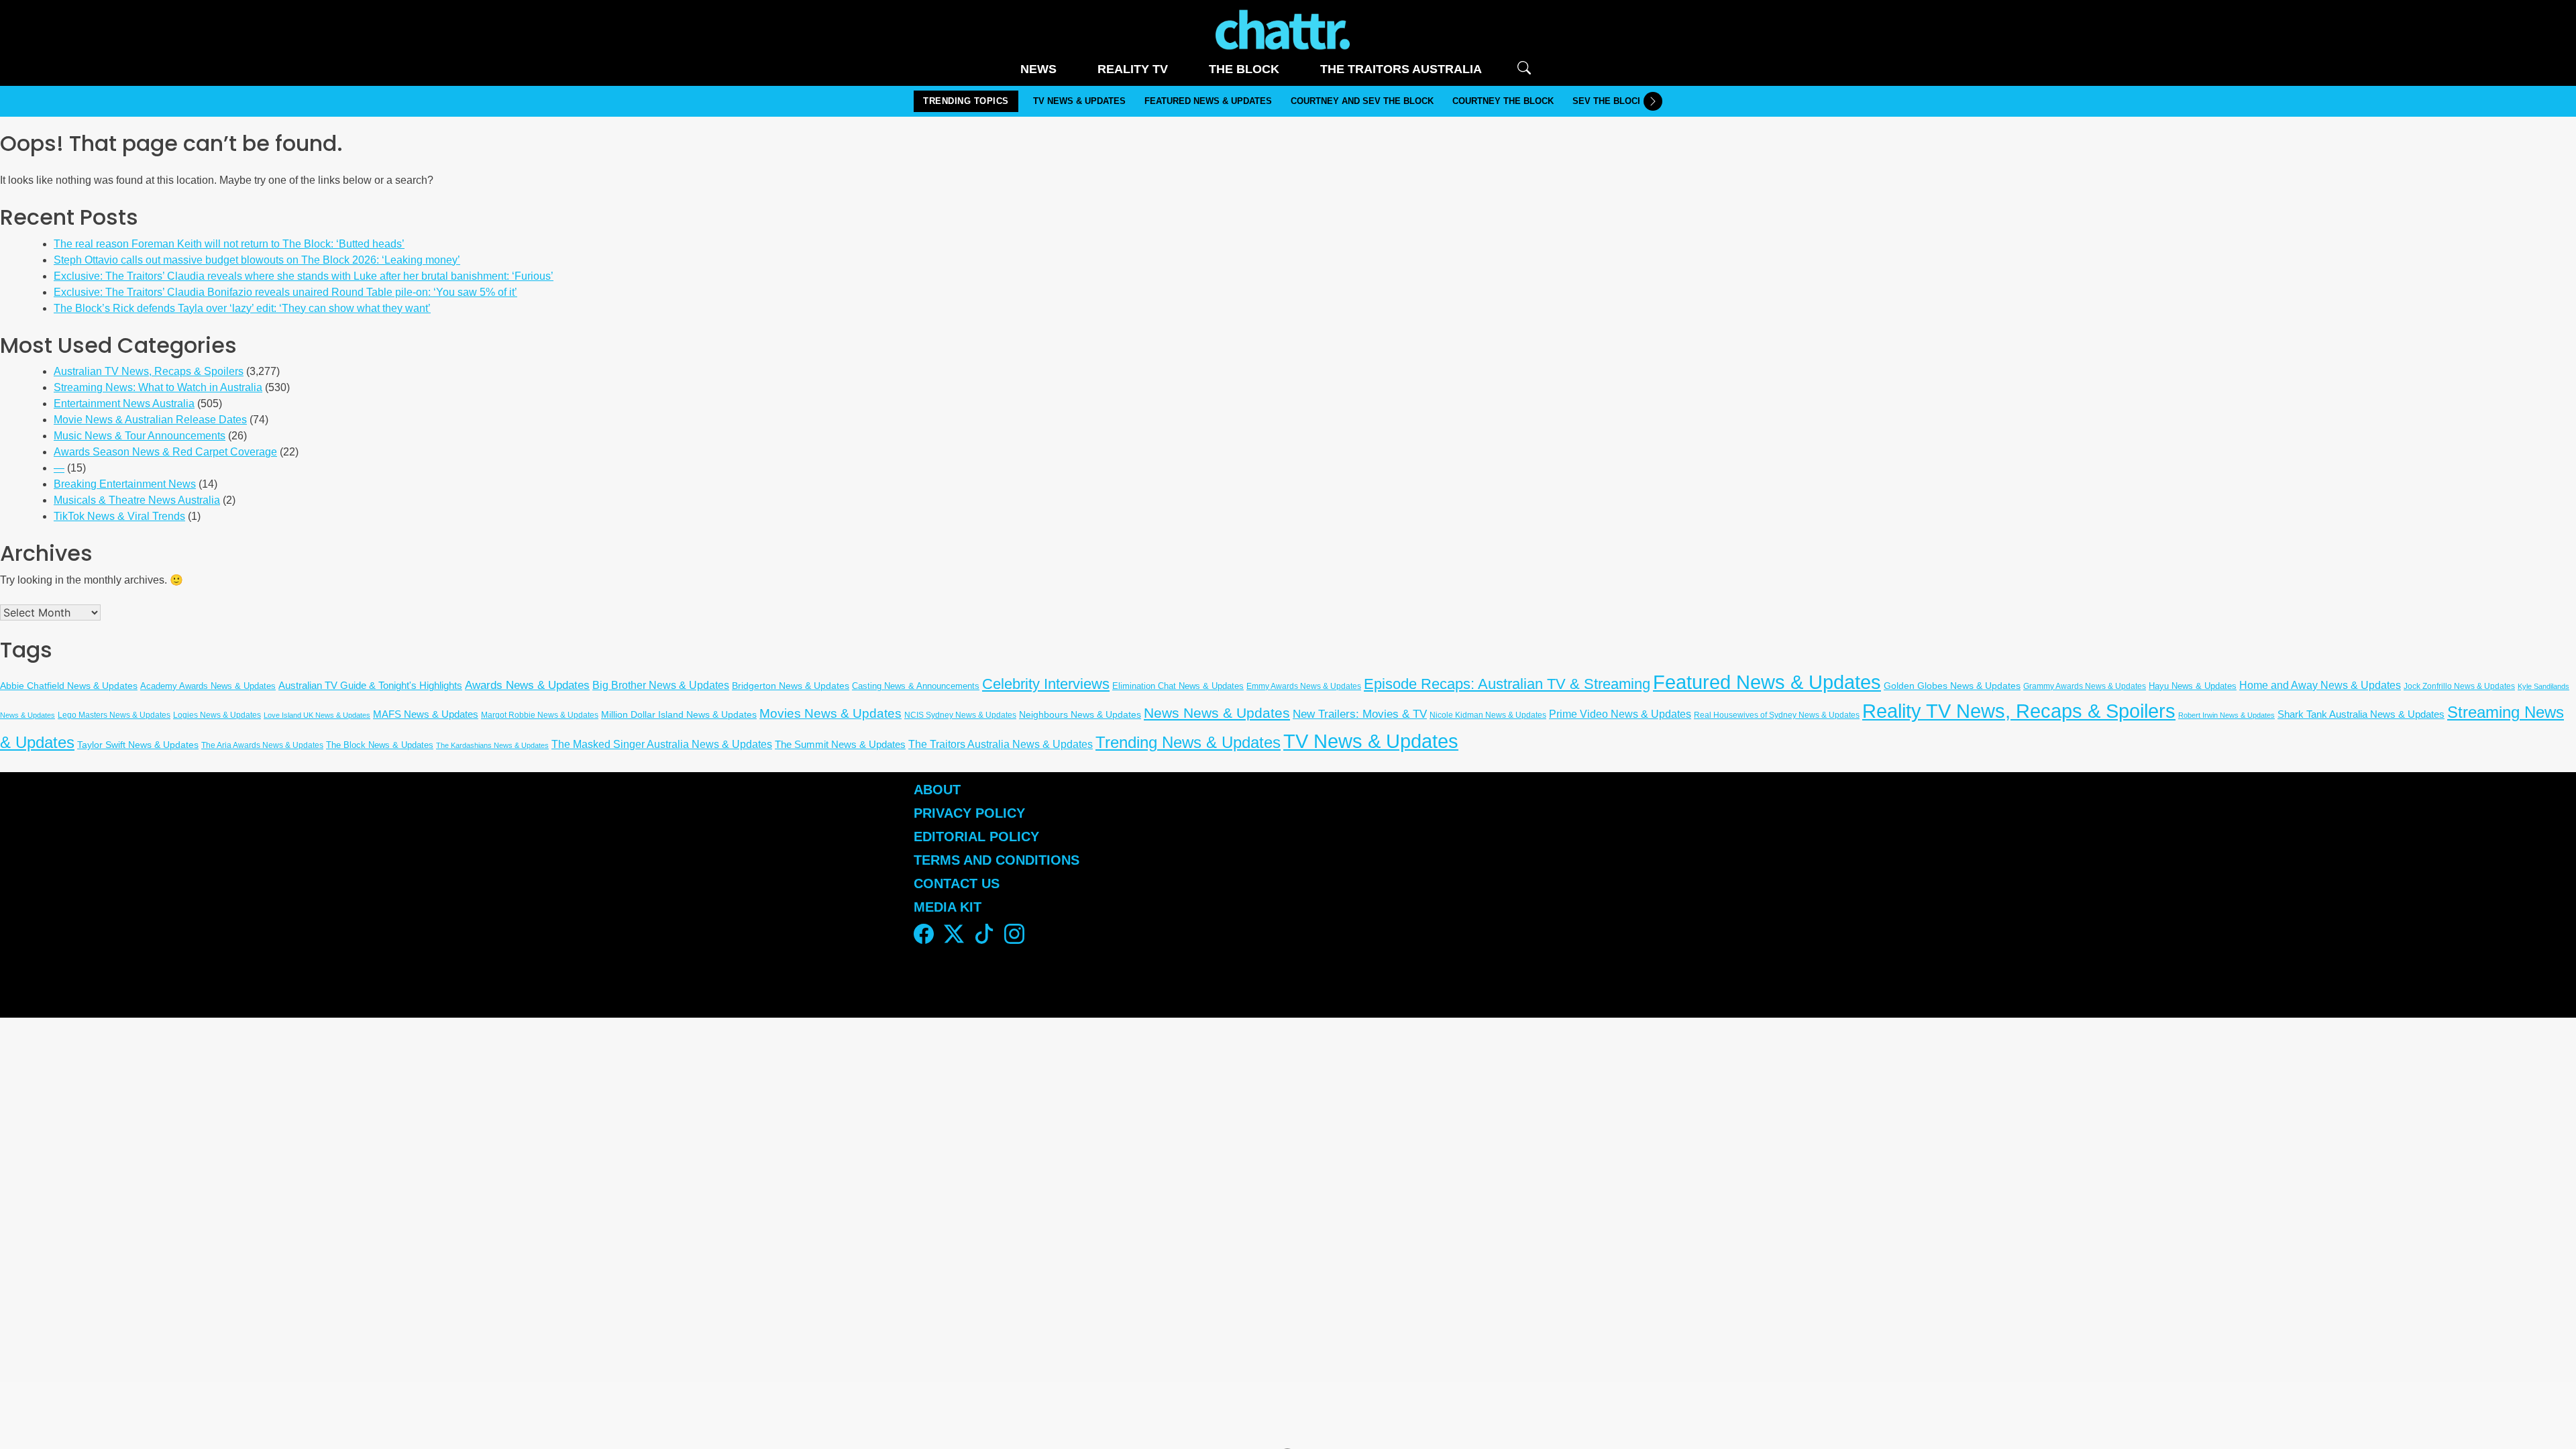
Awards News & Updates (527, 685)
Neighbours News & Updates (1080, 714)
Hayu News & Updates (2193, 686)
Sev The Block (1608, 101)
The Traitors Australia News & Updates (1001, 744)
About (937, 790)
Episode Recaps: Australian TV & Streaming (1507, 684)
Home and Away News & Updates (2320, 685)
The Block (1244, 69)
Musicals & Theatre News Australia (137, 500)
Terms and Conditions (997, 860)
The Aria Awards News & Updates (262, 745)
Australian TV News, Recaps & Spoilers (149, 371)
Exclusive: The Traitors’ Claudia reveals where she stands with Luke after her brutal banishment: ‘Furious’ (304, 276)
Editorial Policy (978, 837)
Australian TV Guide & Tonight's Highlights (370, 686)
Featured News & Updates (1208, 101)
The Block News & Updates (380, 745)
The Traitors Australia (1401, 69)
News (1038, 69)
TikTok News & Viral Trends (119, 516)
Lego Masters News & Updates (114, 715)
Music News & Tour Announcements (140, 436)
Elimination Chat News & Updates (1178, 686)
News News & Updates (1217, 713)
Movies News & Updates (830, 713)
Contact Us (957, 883)
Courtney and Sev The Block (1362, 101)
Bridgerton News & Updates (791, 686)
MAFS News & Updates (426, 714)
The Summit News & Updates (840, 745)
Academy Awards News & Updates (208, 686)
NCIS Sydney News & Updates (960, 715)
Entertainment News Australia (124, 404)
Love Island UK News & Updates (317, 715)
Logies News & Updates (217, 715)
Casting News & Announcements (916, 686)
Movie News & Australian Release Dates (150, 420)
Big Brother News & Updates (661, 685)
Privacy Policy (969, 813)
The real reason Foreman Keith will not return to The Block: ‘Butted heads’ (229, 244)
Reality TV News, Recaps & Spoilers (2019, 711)
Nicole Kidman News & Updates (1488, 715)
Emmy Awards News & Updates (1304, 686)
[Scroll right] (1653, 101)
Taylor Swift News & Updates (138, 745)
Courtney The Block (1503, 101)
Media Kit (948, 907)
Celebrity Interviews (1046, 684)
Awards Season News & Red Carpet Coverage (165, 452)
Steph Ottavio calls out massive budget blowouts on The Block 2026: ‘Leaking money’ (257, 260)
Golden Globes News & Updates (1952, 686)
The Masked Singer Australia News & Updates (662, 744)
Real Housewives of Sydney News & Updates (1777, 715)
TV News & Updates (1079, 101)
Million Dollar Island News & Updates (679, 715)
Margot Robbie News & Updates (540, 715)
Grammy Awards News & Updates (2085, 686)
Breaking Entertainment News (125, 484)
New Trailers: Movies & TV (1360, 714)
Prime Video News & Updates (1620, 714)
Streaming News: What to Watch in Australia (158, 387)
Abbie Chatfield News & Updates (69, 686)
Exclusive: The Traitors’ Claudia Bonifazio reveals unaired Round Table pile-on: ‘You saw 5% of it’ (285, 292)
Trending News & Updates (1188, 743)
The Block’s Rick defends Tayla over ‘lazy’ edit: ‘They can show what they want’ (242, 308)
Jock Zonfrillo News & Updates (2459, 686)
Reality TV (1133, 69)
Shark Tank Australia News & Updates (2361, 714)
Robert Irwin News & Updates (2226, 715)
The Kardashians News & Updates (492, 745)
